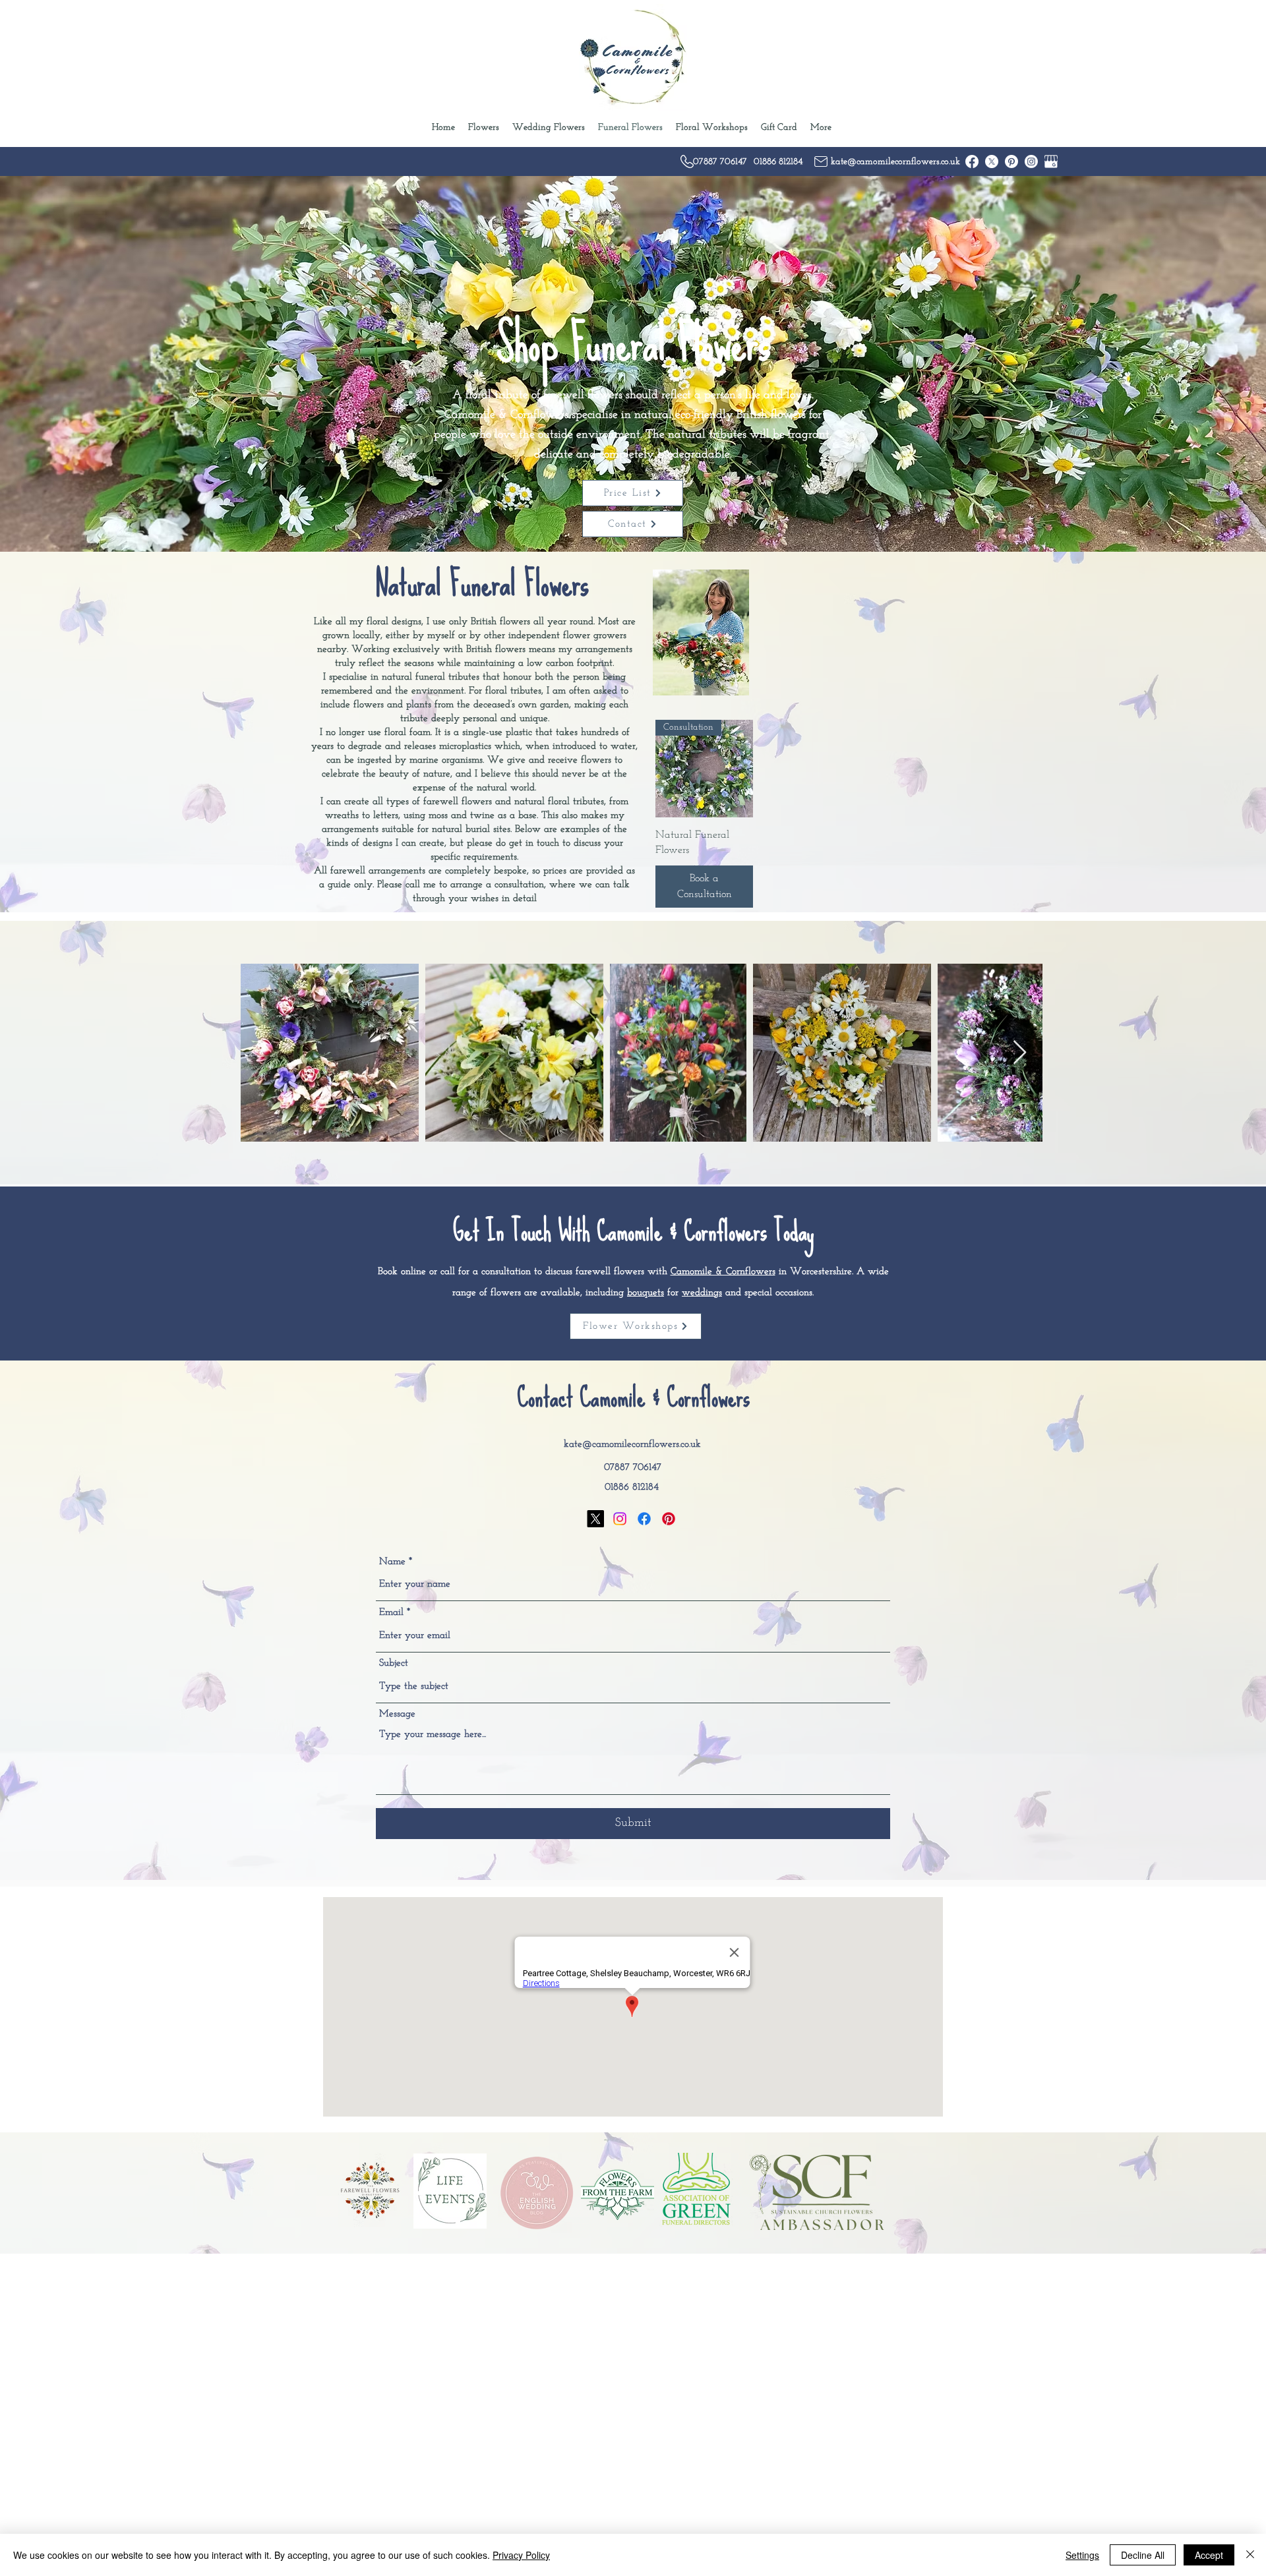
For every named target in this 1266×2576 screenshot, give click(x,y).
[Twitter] (992, 161)
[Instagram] (1031, 161)
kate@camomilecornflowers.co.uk (632, 1445)
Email (391, 1613)
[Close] (1250, 2555)
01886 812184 (632, 1487)
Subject (394, 1663)
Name (392, 1562)
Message (397, 1714)
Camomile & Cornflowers (723, 1272)
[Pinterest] (1011, 161)
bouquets (646, 1293)
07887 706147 (633, 1468)
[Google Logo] (1051, 161)
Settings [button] (1082, 2555)
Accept (1209, 2555)
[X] (595, 1519)
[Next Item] (1020, 1053)
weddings (702, 1293)
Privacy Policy (521, 2555)
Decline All (1143, 2555)
